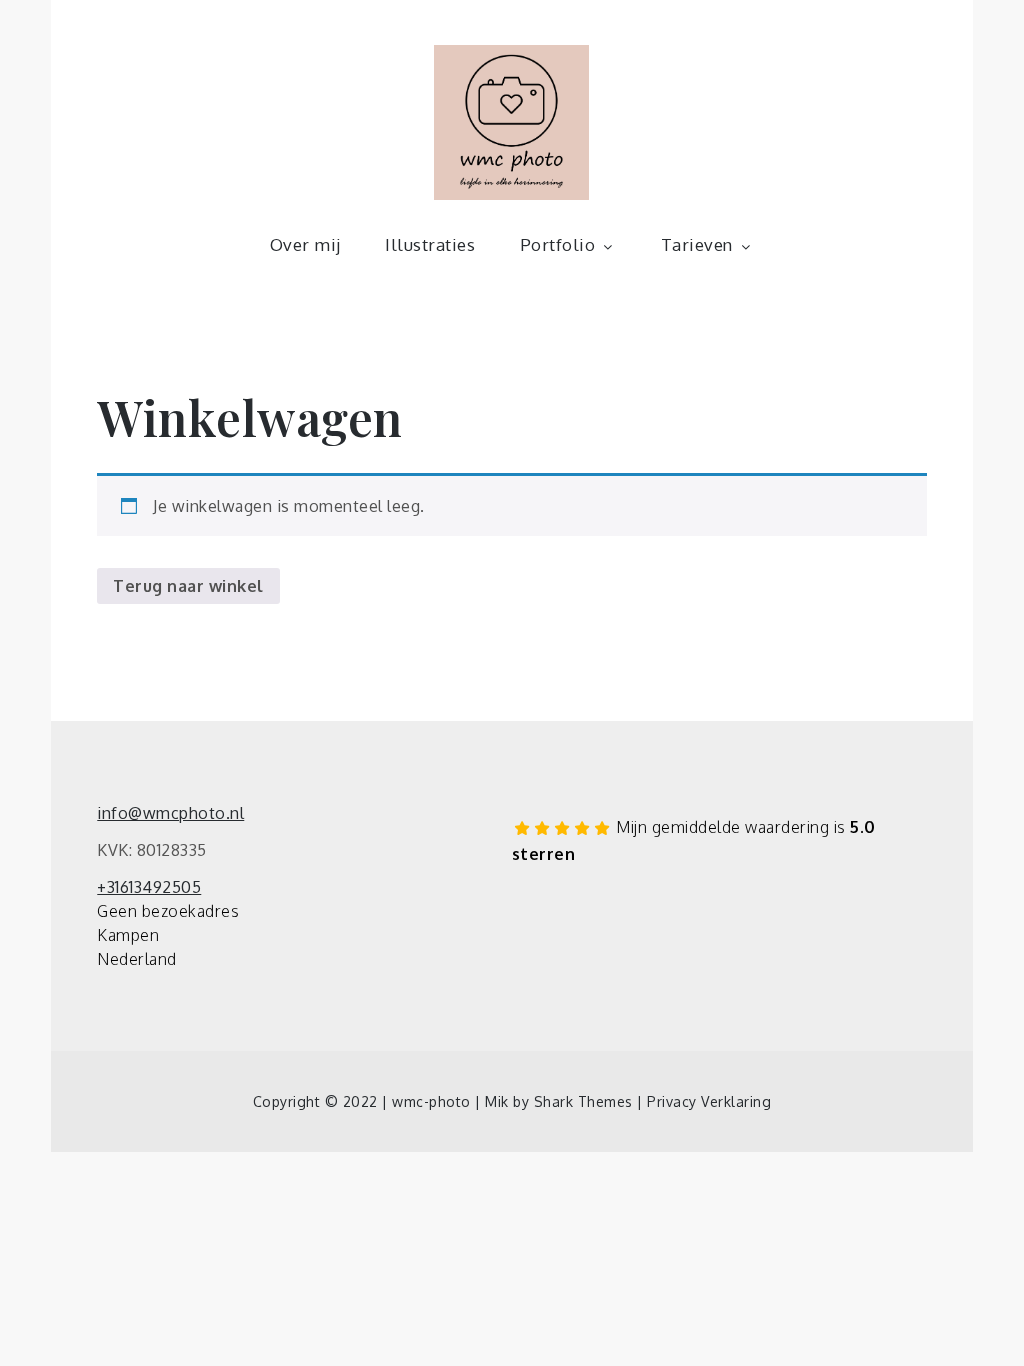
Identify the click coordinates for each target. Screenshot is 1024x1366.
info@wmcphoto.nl (170, 813)
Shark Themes (586, 1101)
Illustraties (430, 244)
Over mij (305, 244)
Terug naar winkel (188, 586)
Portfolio (558, 244)
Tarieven (697, 244)
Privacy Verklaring (709, 1101)
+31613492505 (149, 887)
